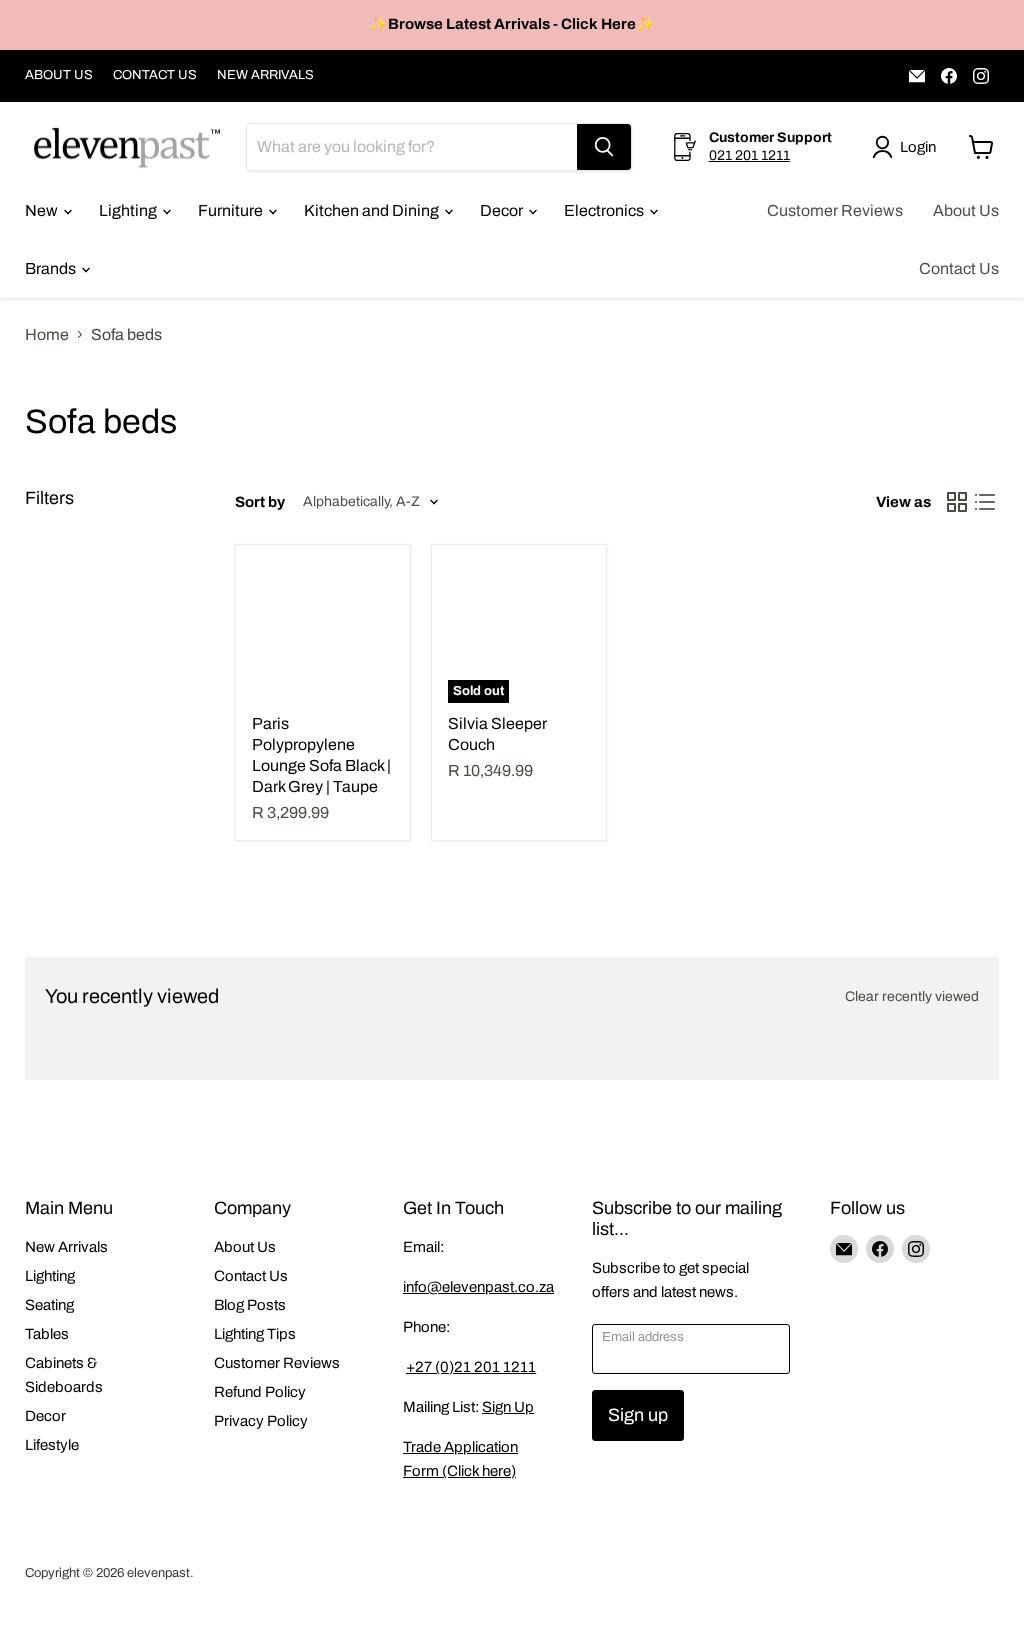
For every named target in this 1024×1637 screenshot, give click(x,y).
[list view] (985, 502)
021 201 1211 (749, 155)
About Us (966, 210)
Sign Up (508, 1407)
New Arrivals (66, 1247)
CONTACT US (155, 75)
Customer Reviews (835, 210)
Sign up (638, 1415)
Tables (47, 1334)
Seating (49, 1305)
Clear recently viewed (912, 996)
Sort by (260, 502)
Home (47, 334)
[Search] (604, 147)
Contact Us (959, 268)
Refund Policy (260, 1392)
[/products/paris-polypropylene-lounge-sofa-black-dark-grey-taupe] (323, 632)
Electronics (605, 210)
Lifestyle (52, 1445)
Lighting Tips (255, 1334)
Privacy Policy (261, 1421)
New (43, 210)
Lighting (129, 210)
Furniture (232, 210)
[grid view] (957, 502)
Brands (52, 268)
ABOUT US (59, 75)
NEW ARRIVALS (265, 75)
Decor (503, 210)
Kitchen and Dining (373, 210)
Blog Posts (250, 1305)
